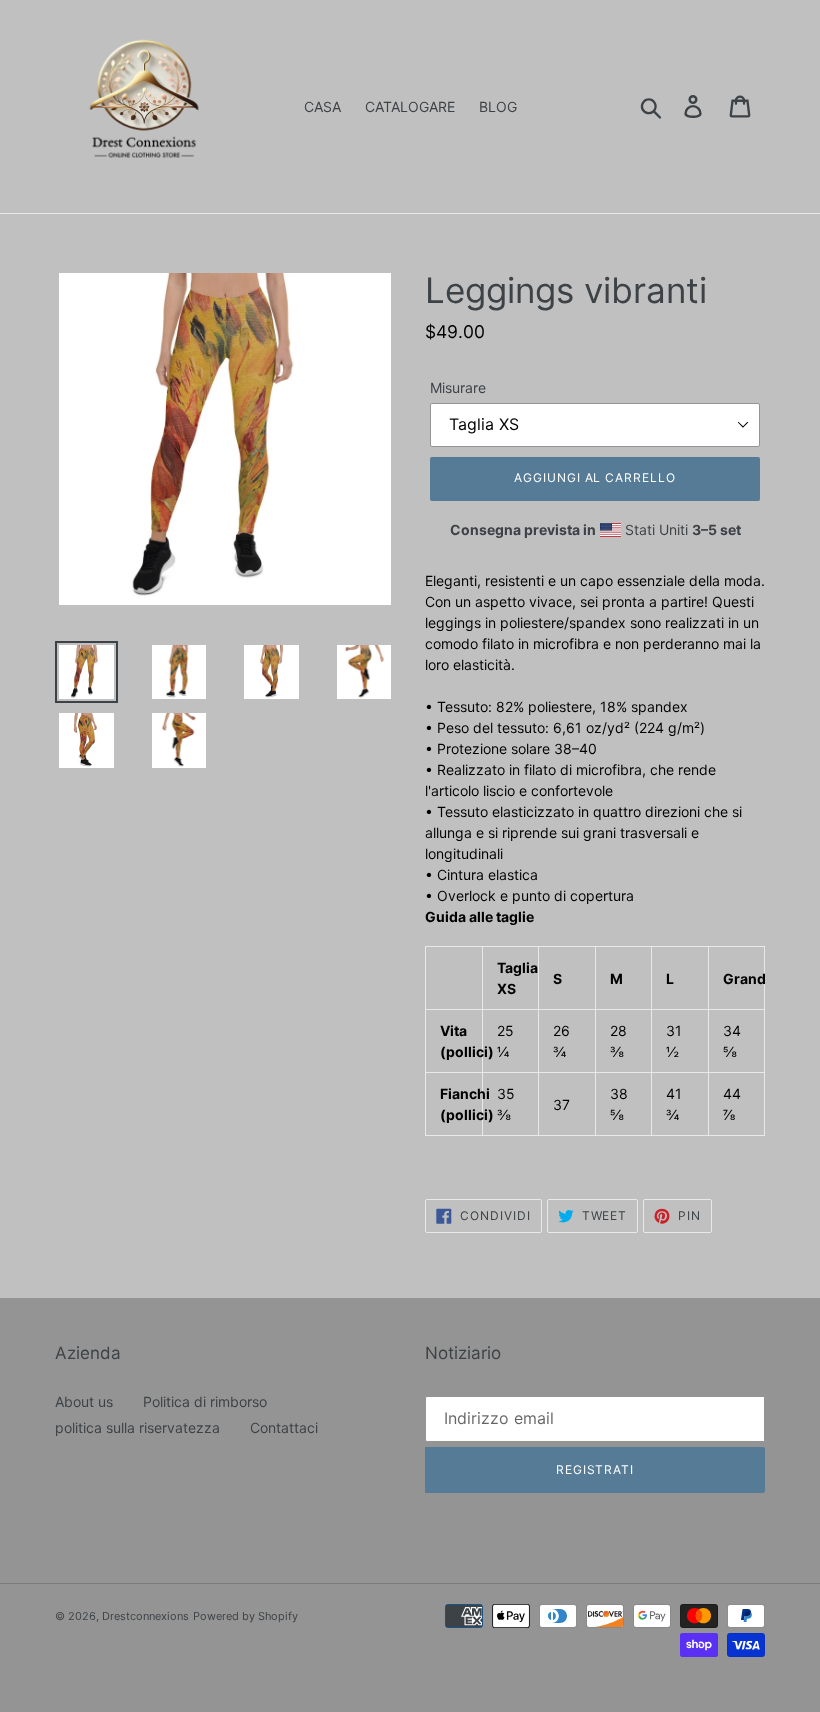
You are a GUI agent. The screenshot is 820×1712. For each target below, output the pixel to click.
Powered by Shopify (245, 1616)
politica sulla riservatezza (137, 1427)
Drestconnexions (145, 1616)
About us (84, 1401)
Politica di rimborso (205, 1401)
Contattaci (284, 1427)
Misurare (458, 387)
